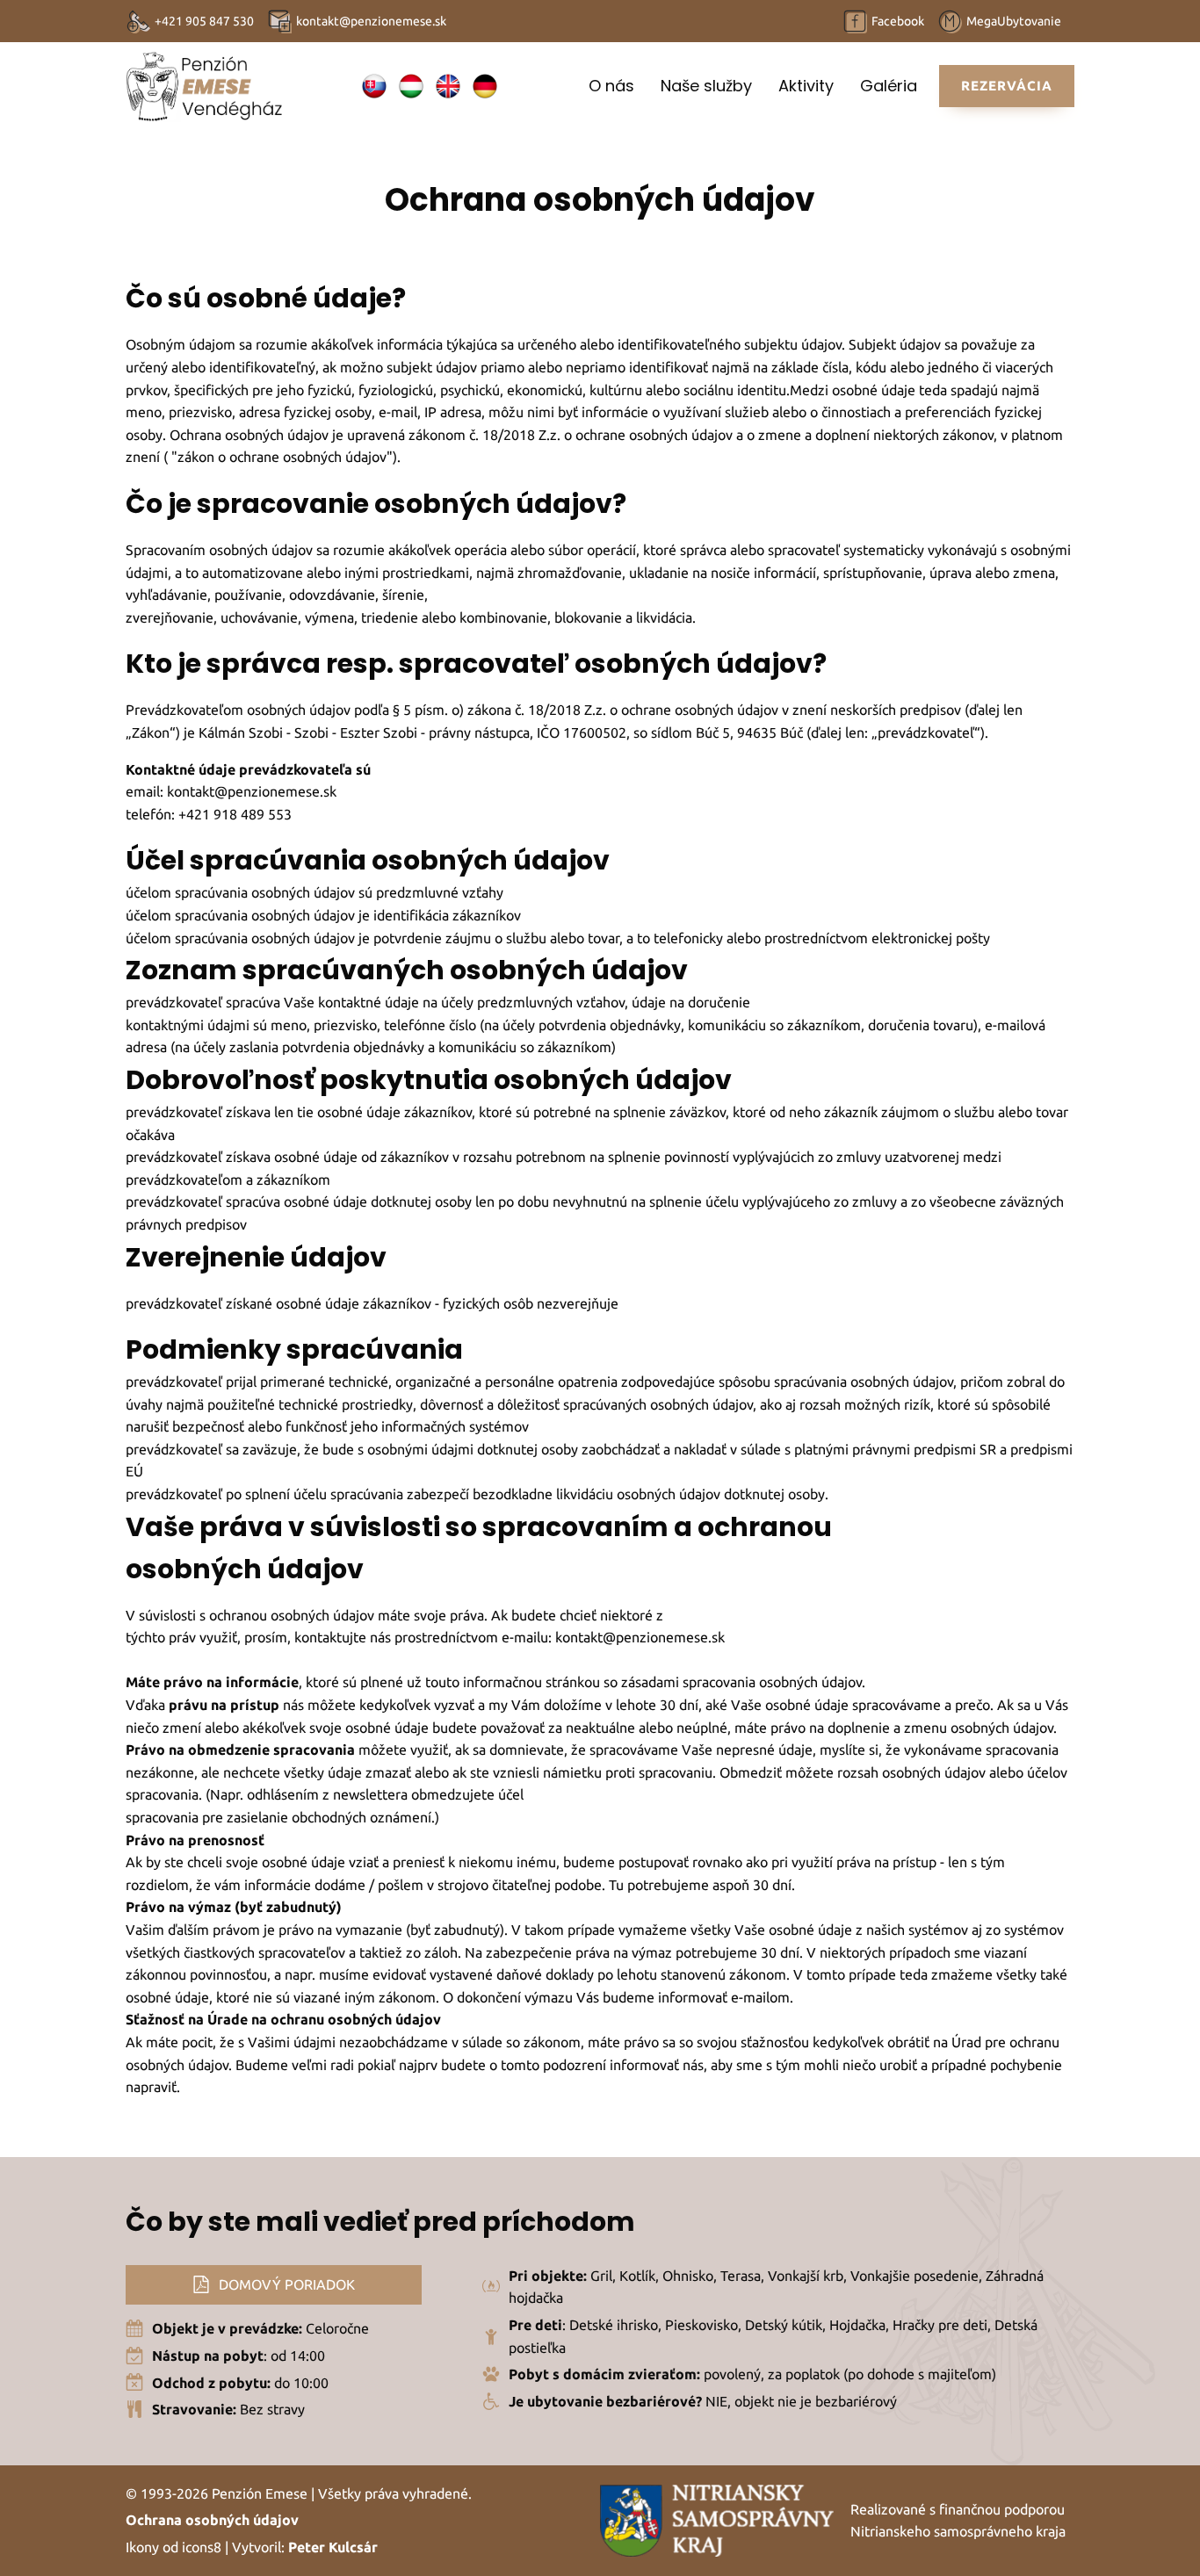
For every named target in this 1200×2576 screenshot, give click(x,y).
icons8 (202, 2547)
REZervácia (1007, 86)
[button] (274, 2285)
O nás (611, 86)
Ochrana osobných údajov (212, 2520)
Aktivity (806, 86)
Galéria (889, 86)
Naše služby (706, 86)
